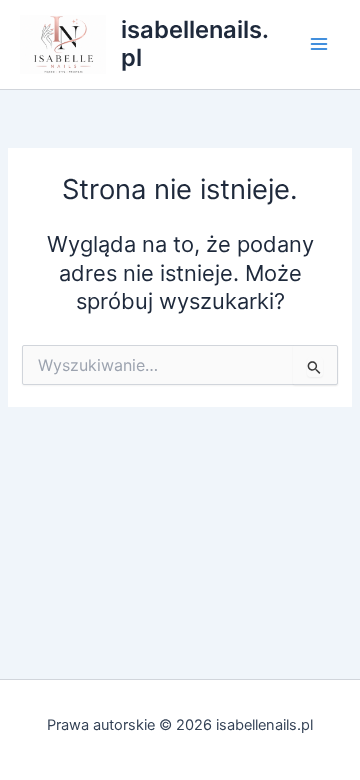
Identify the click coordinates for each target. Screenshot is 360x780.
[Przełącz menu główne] (319, 44)
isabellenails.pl (195, 43)
